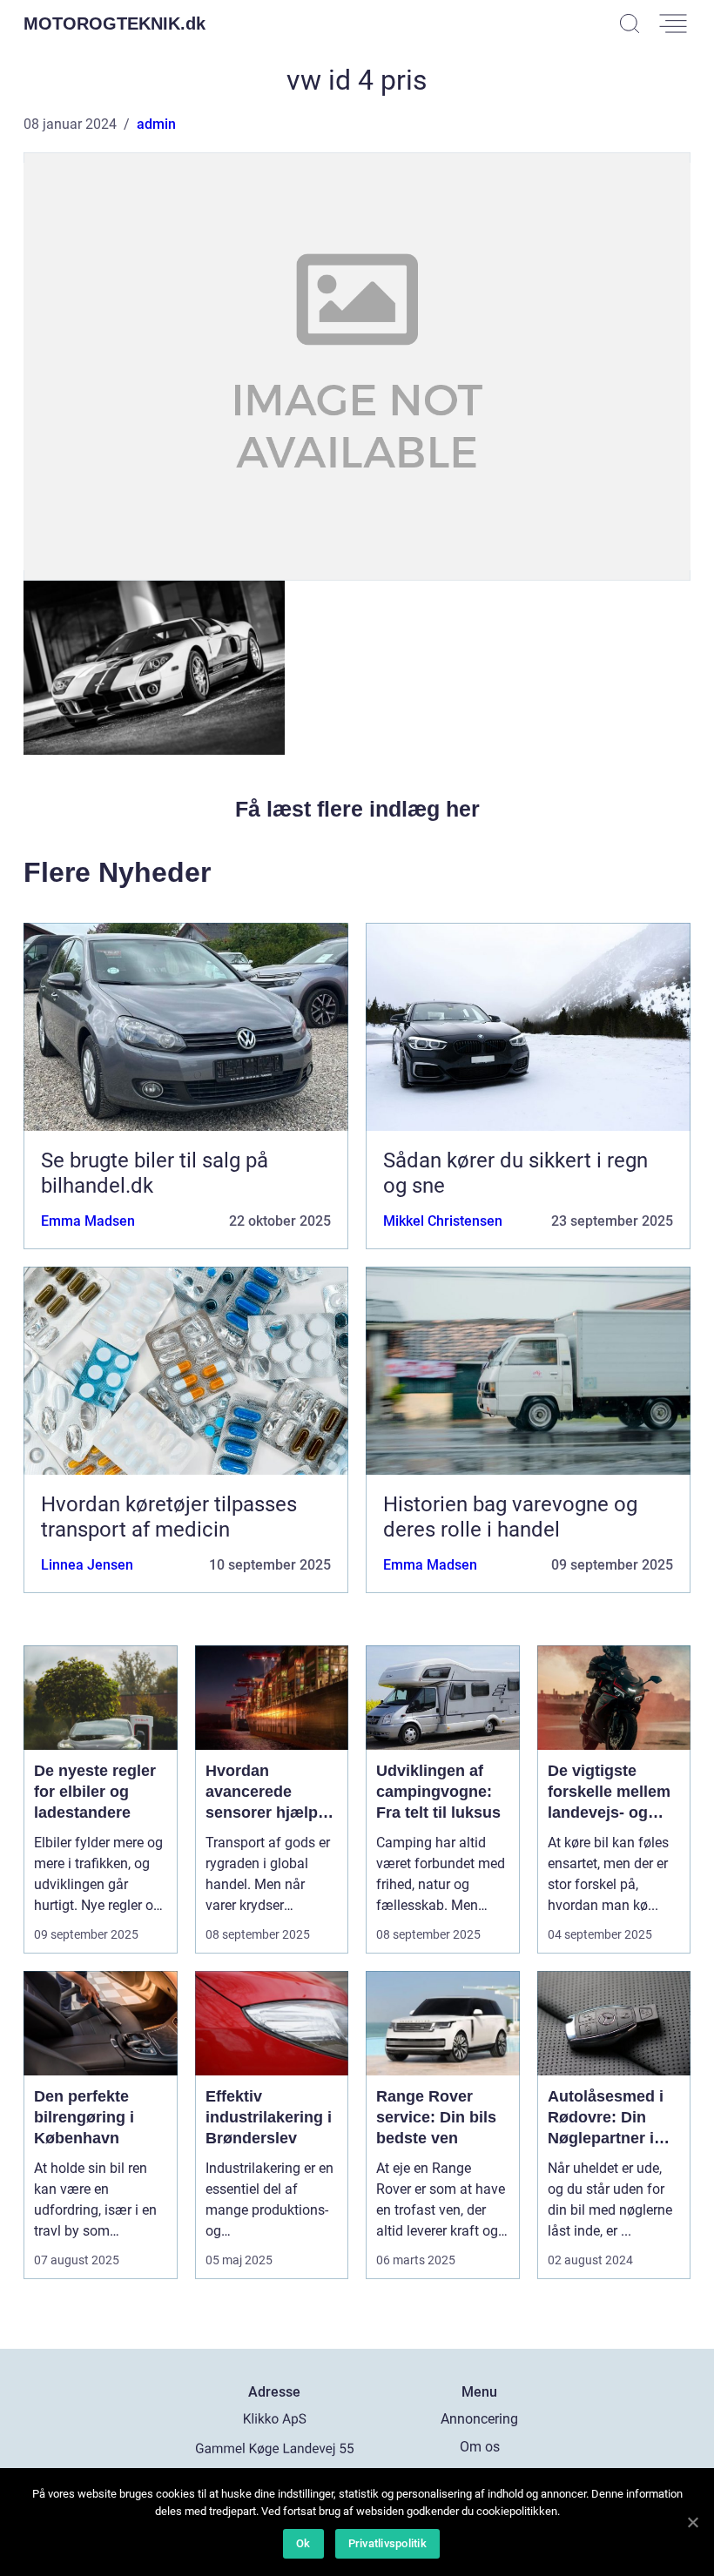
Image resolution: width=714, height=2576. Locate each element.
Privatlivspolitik (387, 2543)
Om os (480, 2447)
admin (156, 124)
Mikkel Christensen (443, 1221)
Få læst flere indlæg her (357, 809)
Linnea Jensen (87, 1565)
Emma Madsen (88, 1221)
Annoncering (479, 2419)
